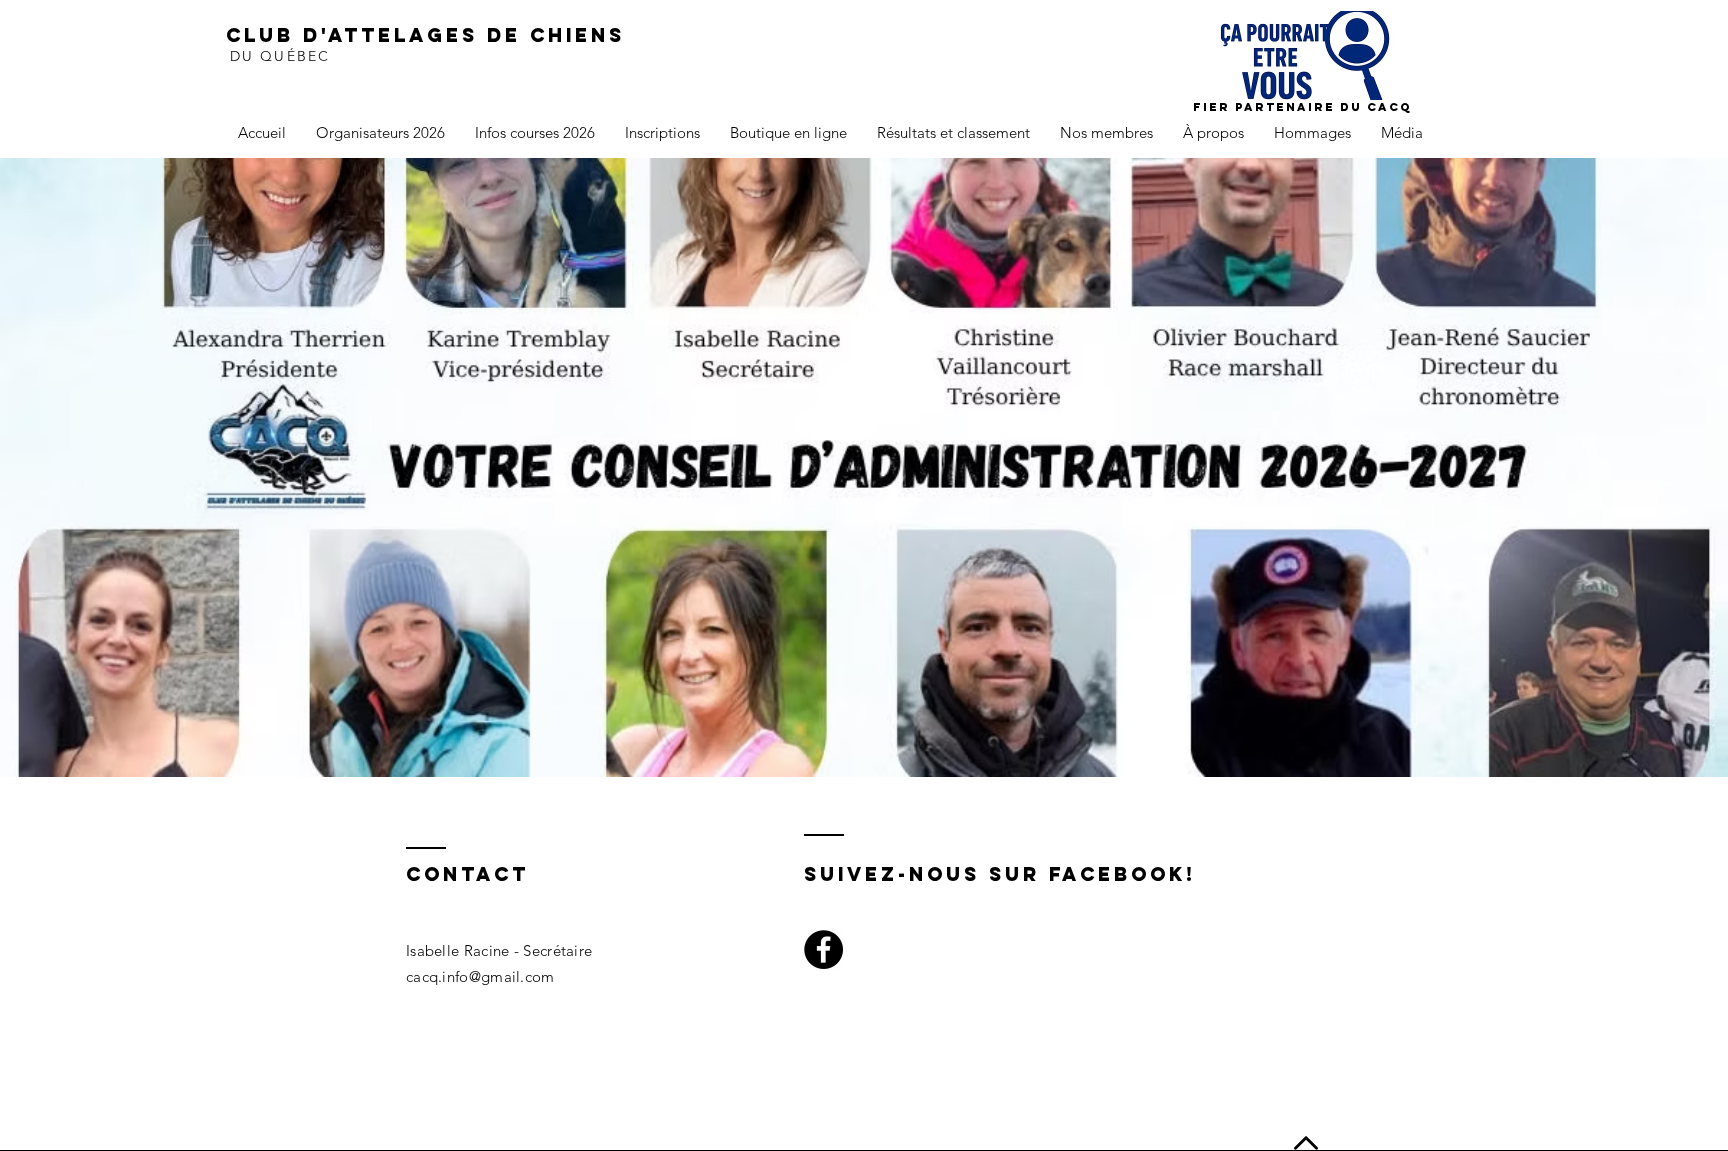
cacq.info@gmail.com (480, 976)
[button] (380, 133)
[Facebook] (823, 949)
